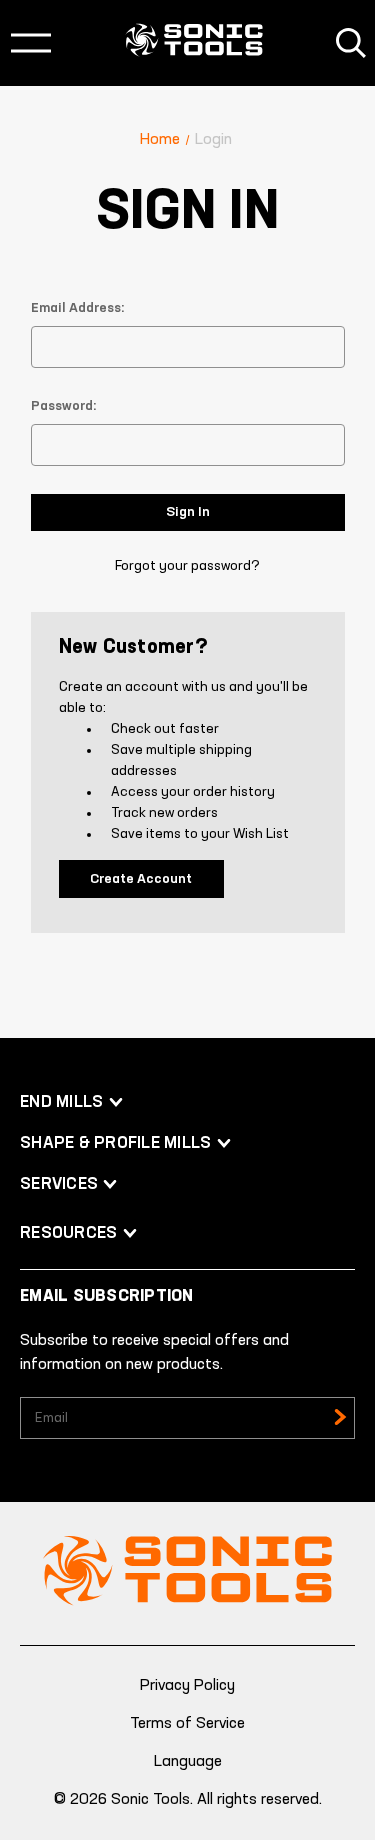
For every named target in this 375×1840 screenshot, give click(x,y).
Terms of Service (187, 1724)
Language (188, 1762)
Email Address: (78, 308)
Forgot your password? (187, 566)
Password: (64, 406)
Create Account (141, 879)
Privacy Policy (187, 1686)
